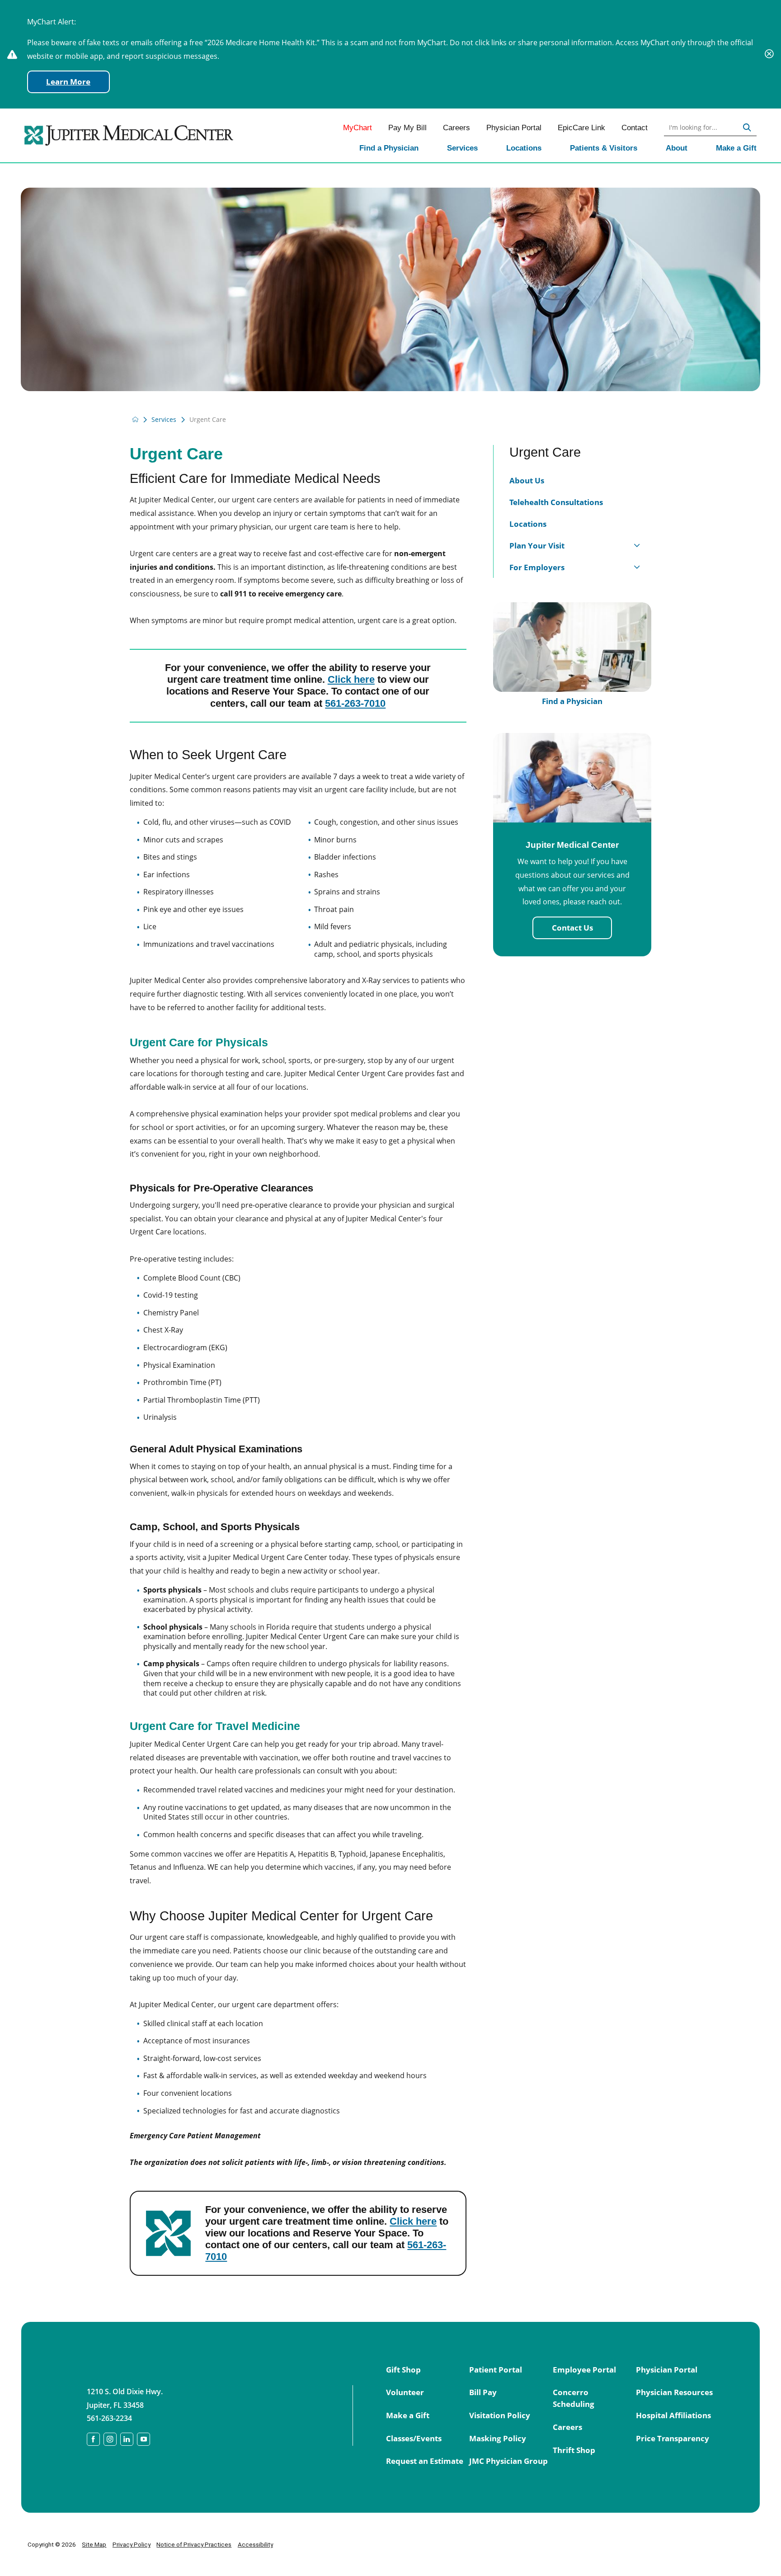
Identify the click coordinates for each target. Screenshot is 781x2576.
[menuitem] (389, 149)
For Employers (537, 567)
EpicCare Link (581, 128)
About (677, 148)
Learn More (68, 82)
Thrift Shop (574, 2450)
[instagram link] (110, 2439)
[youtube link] (143, 2439)
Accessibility (255, 2544)
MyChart (358, 128)
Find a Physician (389, 148)
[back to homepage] (135, 419)
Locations (524, 148)
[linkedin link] (127, 2439)
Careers (456, 128)
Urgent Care (545, 452)
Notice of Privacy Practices (194, 2544)
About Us (527, 480)
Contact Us (572, 928)
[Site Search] (747, 128)
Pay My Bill (407, 128)
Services (462, 148)
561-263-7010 (355, 703)
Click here (351, 679)
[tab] (637, 545)
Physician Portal (514, 128)
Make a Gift (736, 148)
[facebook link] (93, 2439)
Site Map (94, 2544)
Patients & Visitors (604, 148)
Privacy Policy (132, 2544)
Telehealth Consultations (556, 502)
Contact (635, 128)
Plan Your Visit (537, 546)
